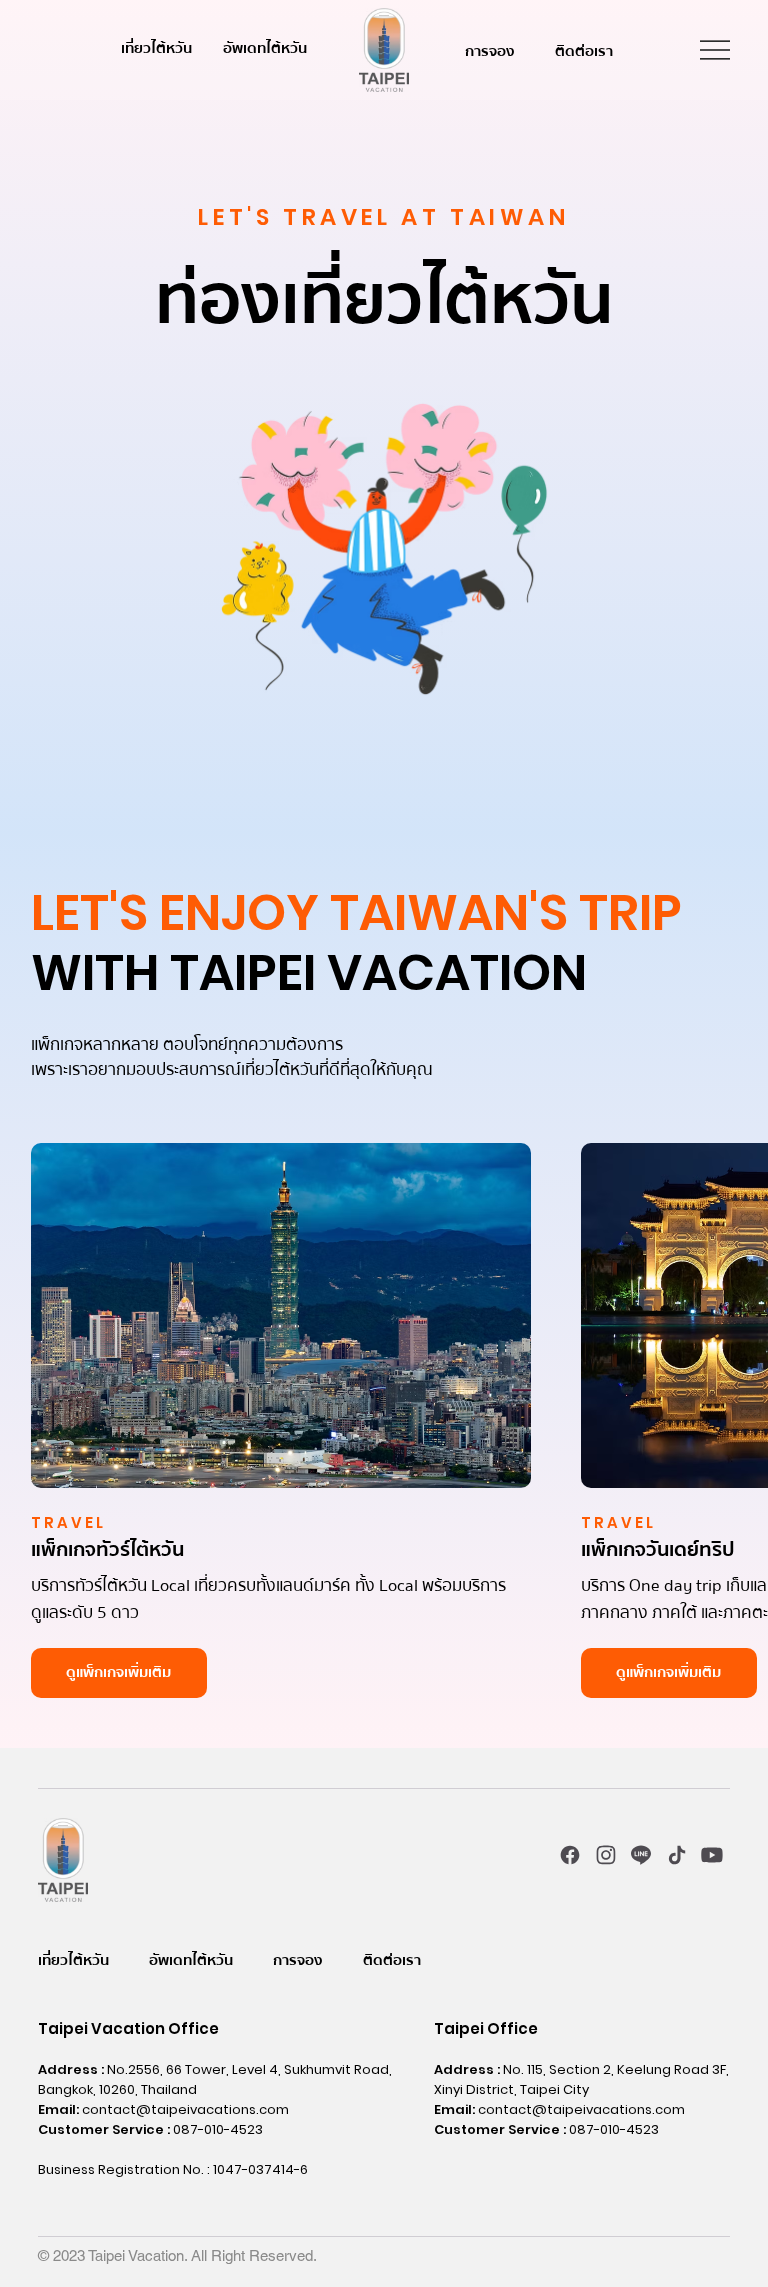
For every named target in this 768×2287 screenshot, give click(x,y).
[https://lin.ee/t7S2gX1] (641, 1855)
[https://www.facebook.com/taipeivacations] (570, 1855)
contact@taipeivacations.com (185, 2109)
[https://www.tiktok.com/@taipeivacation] (676, 1855)
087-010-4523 (218, 2129)
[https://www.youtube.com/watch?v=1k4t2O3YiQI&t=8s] (712, 1855)
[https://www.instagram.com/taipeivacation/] (606, 1855)
